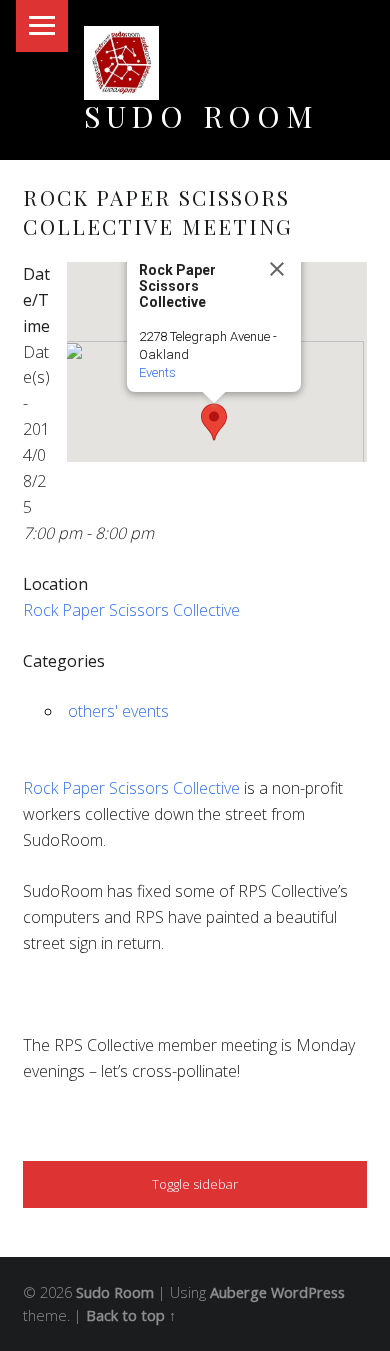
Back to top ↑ (131, 1315)
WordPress (308, 1292)
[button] (214, 422)
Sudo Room (201, 115)
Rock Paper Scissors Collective (131, 610)
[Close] (277, 269)
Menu (42, 26)
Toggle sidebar (195, 1184)
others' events (118, 711)
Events (157, 372)
